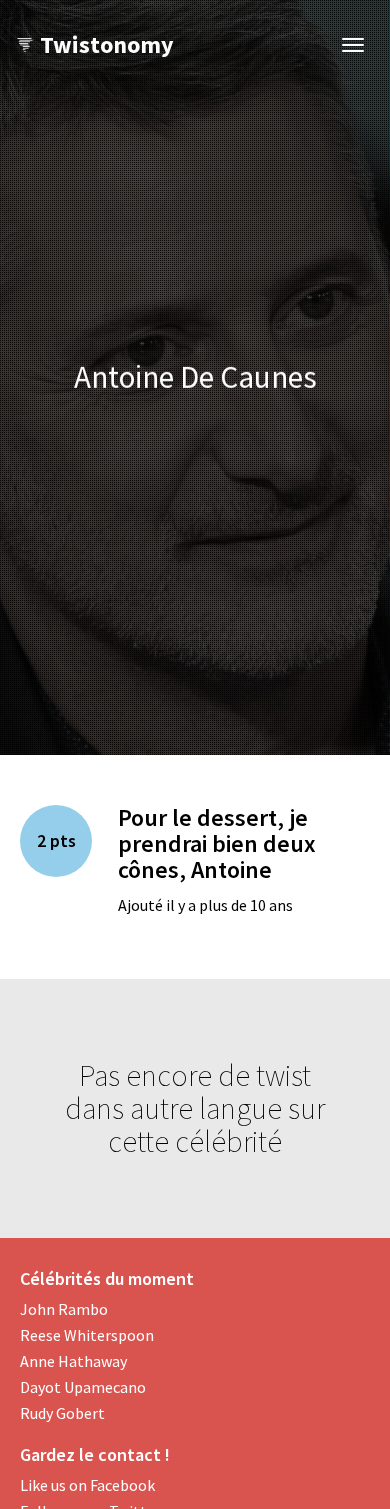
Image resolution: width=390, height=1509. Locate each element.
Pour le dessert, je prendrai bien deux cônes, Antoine (217, 844)
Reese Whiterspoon (87, 1335)
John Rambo (64, 1309)
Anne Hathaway (73, 1361)
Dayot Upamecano (83, 1387)
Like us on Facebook (87, 1485)
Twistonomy (107, 44)
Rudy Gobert (62, 1413)
